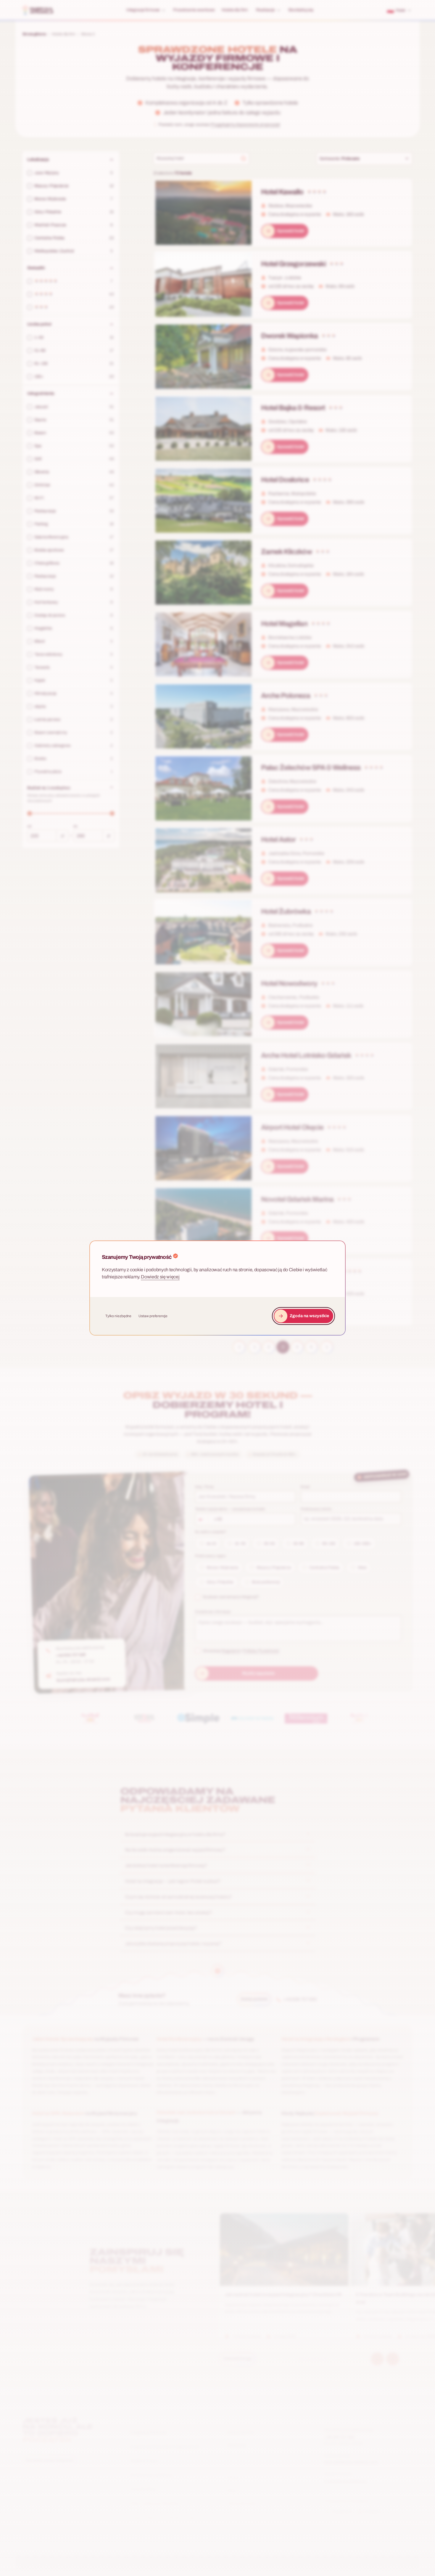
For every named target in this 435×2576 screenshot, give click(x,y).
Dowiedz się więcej (160, 1277)
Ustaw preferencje (153, 1316)
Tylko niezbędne (118, 1316)
